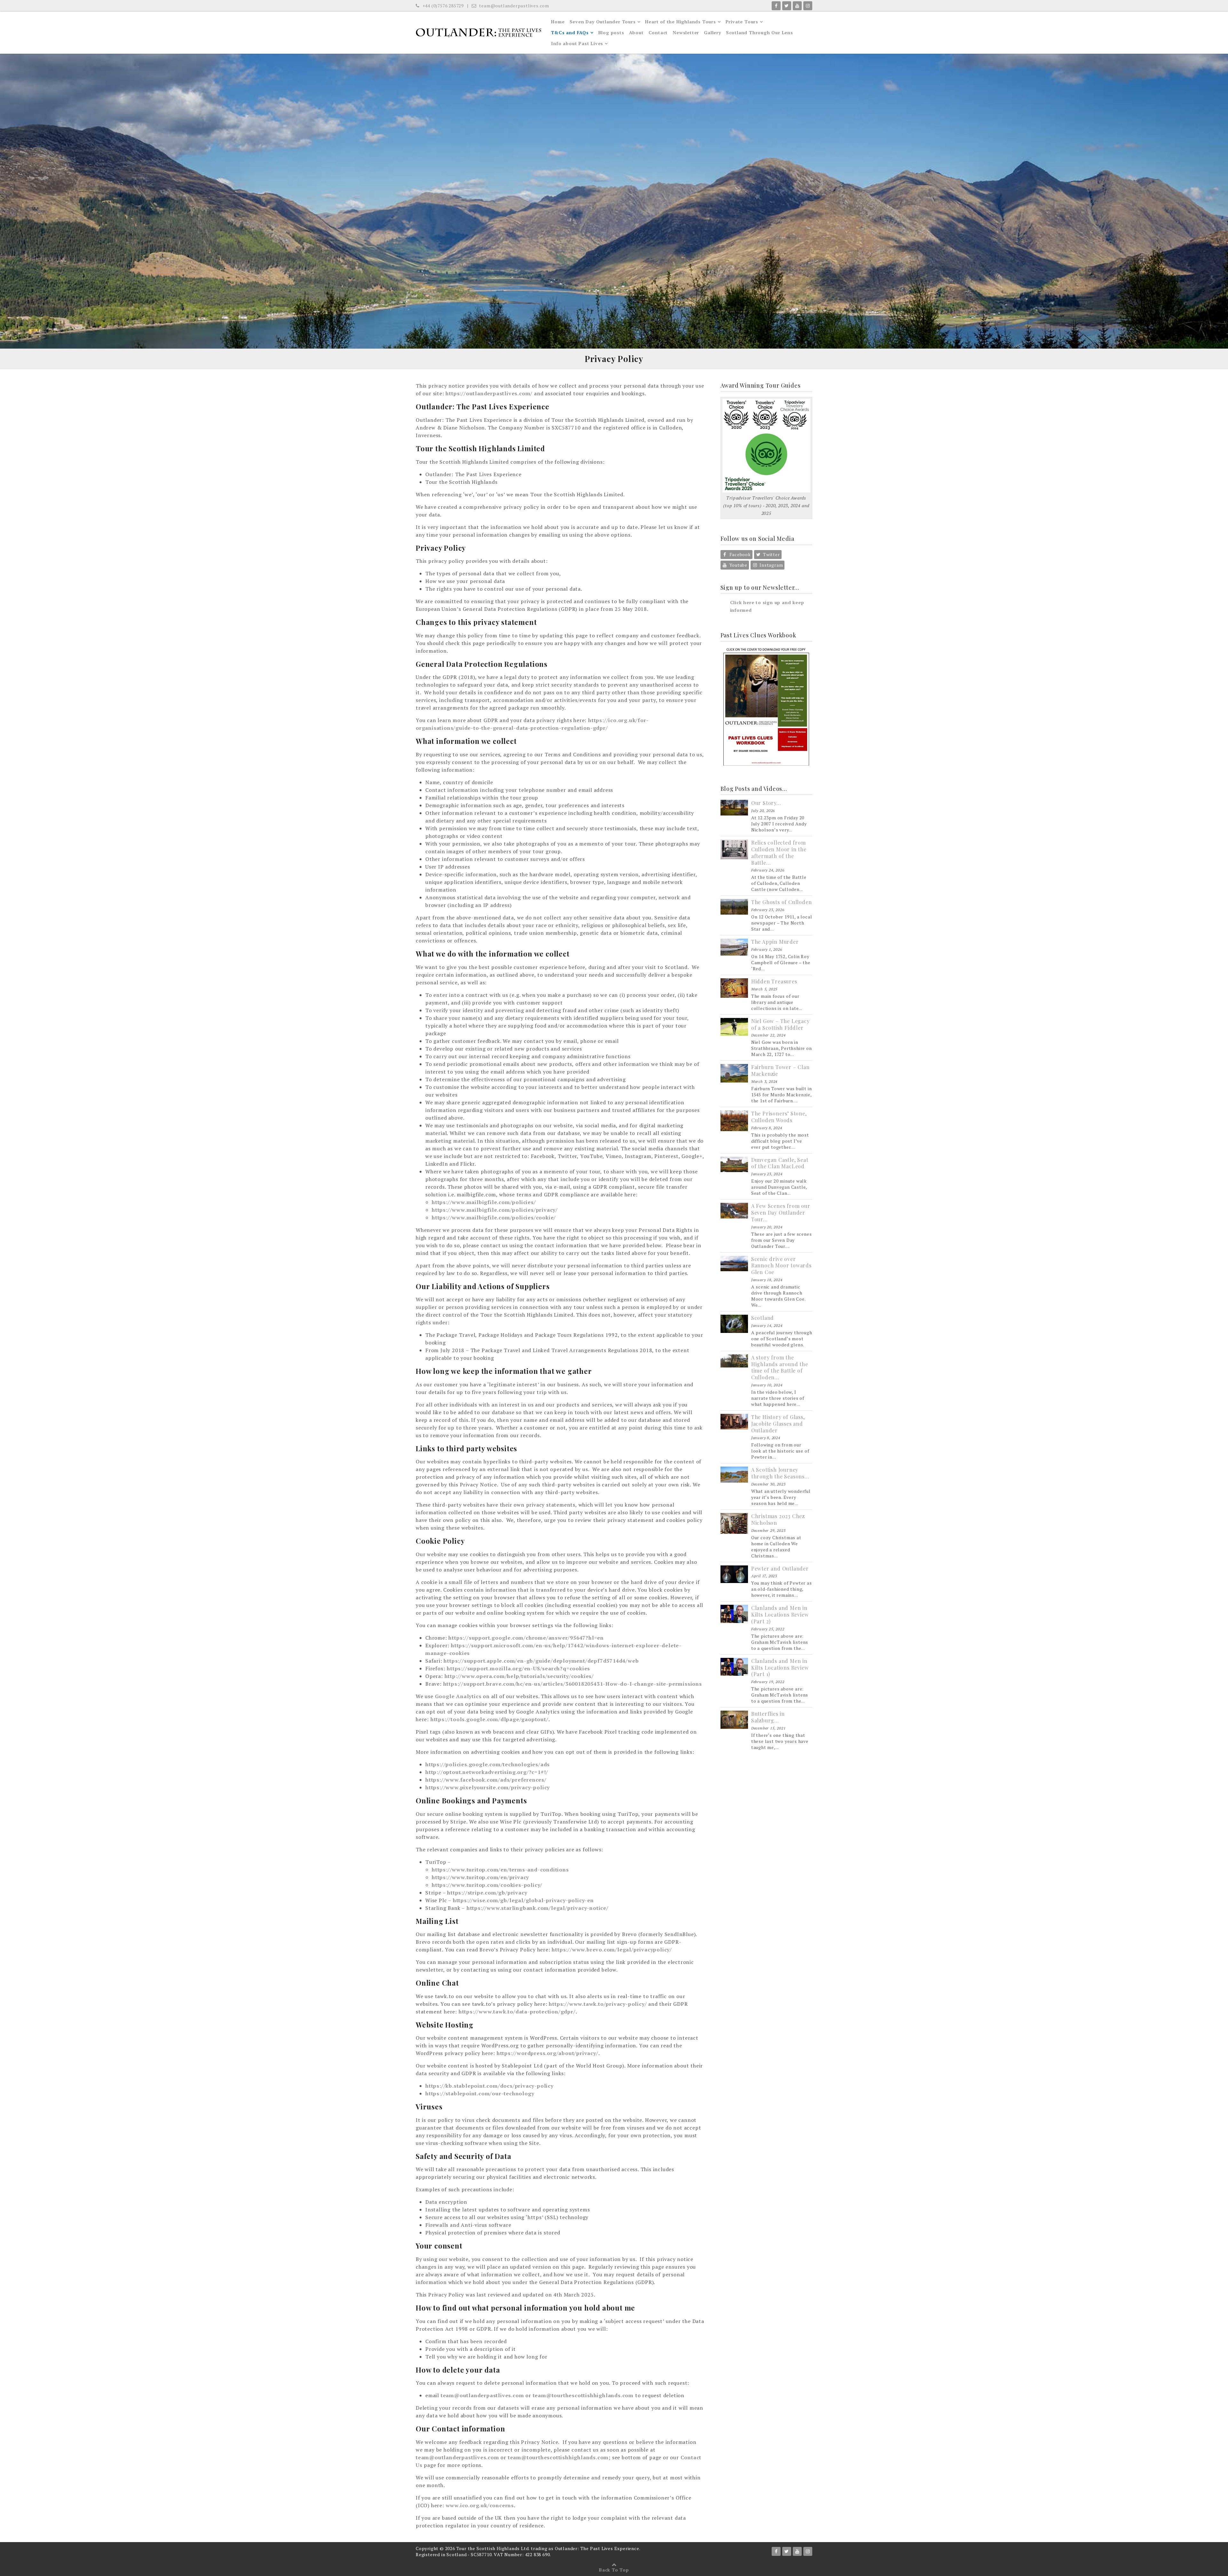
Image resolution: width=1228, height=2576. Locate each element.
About (636, 32)
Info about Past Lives (577, 43)
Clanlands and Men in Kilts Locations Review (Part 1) (780, 1668)
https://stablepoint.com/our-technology (480, 2093)
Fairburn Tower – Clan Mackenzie (780, 1070)
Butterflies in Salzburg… (768, 1717)
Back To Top (614, 2570)
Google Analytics (458, 1696)
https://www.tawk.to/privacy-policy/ (598, 2004)
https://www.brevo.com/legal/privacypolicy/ (612, 1950)
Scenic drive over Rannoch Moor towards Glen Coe (781, 1266)
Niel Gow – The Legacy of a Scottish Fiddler (780, 1024)
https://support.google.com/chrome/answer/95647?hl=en (526, 1638)
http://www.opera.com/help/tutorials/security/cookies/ (519, 1676)
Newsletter (686, 32)
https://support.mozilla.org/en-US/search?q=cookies (518, 1668)
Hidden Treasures (774, 981)
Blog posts (611, 32)
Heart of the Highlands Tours (680, 22)
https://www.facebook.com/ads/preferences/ (486, 1780)
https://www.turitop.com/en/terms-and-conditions (500, 1870)
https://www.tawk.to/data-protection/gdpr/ (517, 2012)
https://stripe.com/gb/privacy (487, 1893)
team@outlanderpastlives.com (514, 6)
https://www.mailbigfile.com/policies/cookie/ (494, 1217)
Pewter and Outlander (780, 1568)
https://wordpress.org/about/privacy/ (547, 2053)
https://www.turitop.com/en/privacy (480, 1877)
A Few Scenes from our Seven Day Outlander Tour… (781, 1213)
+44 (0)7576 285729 (442, 6)
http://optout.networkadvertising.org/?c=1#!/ (487, 1772)
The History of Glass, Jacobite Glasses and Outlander (778, 1424)
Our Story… (766, 803)
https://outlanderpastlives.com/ (489, 393)
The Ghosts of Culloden (782, 902)
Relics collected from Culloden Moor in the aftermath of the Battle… (779, 852)
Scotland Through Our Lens (760, 32)
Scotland (763, 1318)
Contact (658, 32)
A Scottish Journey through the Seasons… (780, 1473)
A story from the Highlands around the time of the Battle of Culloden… (780, 1367)
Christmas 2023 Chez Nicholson (778, 1519)
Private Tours (742, 22)
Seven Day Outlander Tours (603, 22)
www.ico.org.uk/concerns (480, 2505)
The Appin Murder (775, 942)
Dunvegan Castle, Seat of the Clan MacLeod (780, 1163)
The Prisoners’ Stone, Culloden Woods (779, 1117)
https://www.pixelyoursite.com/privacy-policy (488, 1787)
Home (558, 22)
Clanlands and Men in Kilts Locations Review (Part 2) (780, 1615)
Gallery (712, 32)
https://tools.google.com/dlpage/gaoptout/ (489, 1719)
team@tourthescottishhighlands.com (583, 2395)
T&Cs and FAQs (570, 32)
